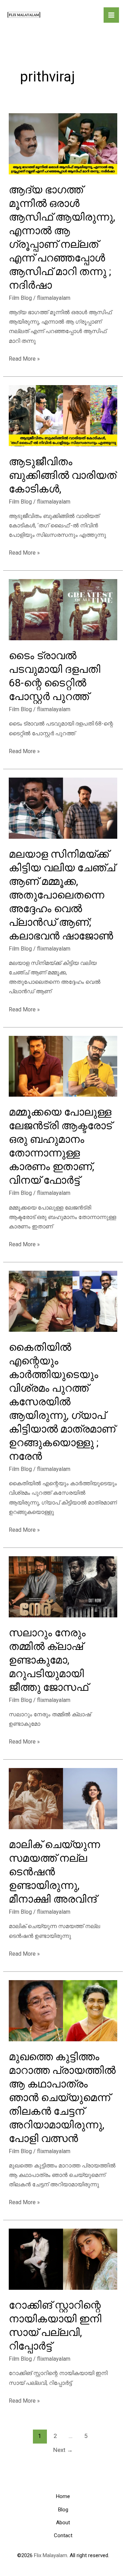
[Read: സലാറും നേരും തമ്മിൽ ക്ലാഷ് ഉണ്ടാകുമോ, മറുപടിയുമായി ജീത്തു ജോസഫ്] (63, 1586)
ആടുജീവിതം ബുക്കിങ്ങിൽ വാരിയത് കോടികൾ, (63, 475)
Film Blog (20, 298)
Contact (63, 2535)
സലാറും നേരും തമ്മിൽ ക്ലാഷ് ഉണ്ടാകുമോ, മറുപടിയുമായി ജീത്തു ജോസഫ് (48, 1660)
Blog (63, 2510)
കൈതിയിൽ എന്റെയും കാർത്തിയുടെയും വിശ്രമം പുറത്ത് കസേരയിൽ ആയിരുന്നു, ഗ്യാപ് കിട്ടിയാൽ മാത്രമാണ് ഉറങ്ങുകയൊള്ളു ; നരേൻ (62, 1402)
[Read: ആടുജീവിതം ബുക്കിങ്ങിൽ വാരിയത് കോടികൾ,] (63, 415)
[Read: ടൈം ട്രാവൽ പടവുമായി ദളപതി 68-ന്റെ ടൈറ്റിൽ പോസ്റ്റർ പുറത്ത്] (63, 609)
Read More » (24, 359)
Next (63, 2450)
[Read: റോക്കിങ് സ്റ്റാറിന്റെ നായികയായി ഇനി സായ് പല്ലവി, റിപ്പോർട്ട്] (63, 2259)
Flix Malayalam (50, 2555)
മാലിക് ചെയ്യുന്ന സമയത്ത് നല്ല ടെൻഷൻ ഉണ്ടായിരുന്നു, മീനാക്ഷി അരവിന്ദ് (54, 1872)
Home (63, 2496)
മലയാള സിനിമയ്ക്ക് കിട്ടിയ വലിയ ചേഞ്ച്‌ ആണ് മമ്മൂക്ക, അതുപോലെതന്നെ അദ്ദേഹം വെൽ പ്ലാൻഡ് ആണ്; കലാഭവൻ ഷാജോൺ (62, 895)
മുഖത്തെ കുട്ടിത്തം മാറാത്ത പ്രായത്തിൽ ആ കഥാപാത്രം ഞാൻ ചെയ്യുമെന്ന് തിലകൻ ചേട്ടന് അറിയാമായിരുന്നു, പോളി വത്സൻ (62, 2097)
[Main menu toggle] (111, 15)
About (63, 2523)
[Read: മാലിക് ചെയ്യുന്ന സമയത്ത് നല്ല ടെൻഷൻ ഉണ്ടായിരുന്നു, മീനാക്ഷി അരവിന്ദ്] (63, 1798)
